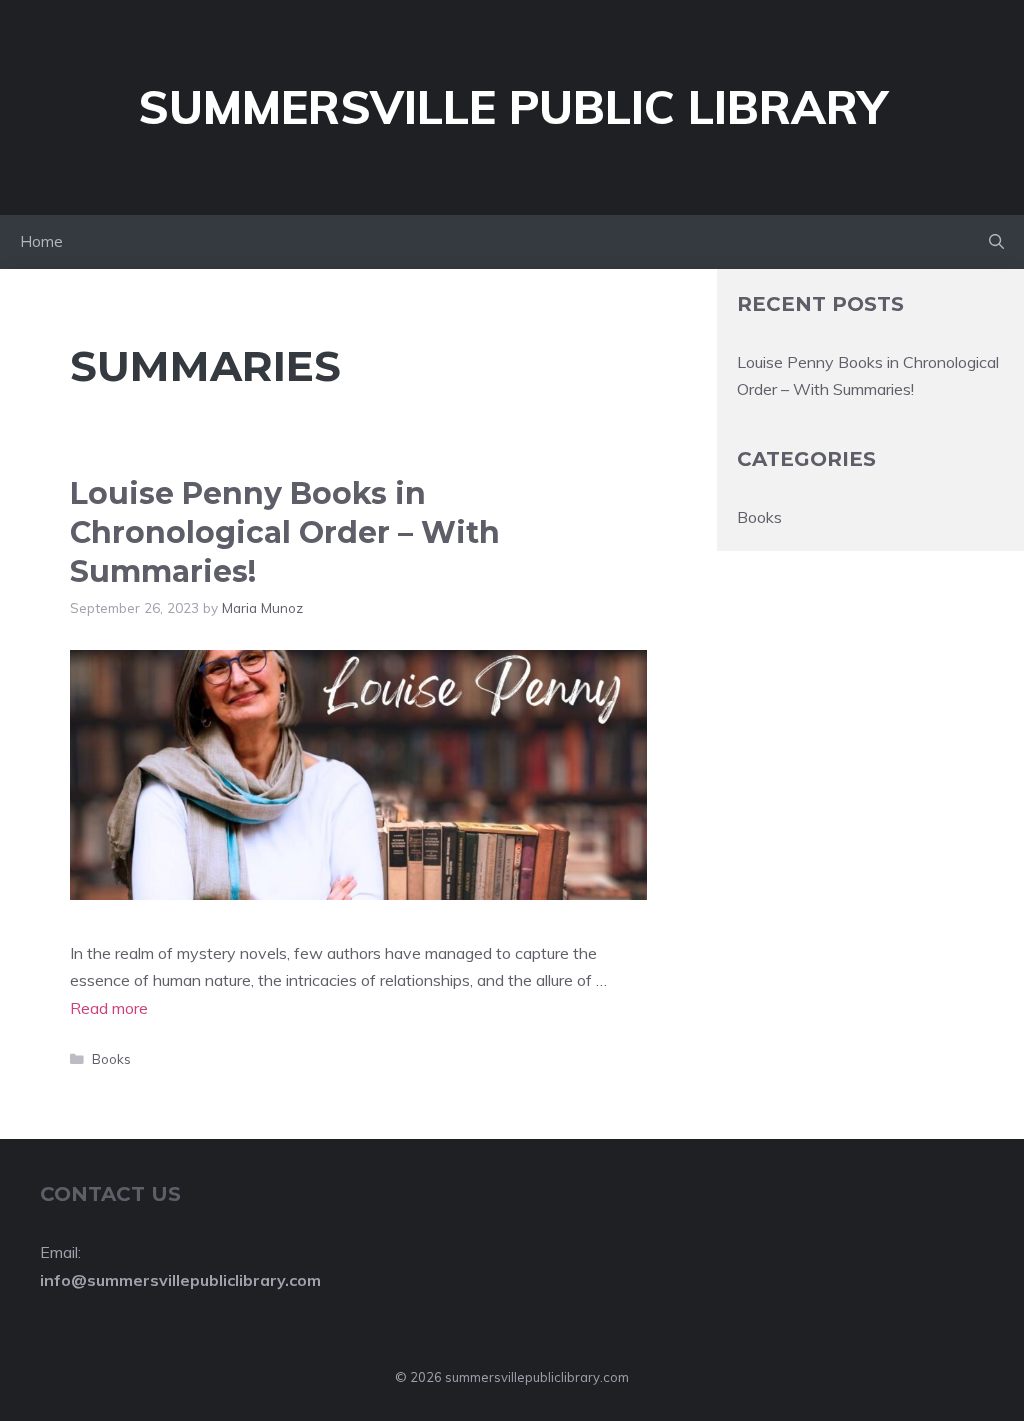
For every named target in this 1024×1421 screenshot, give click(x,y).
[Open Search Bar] (996, 242)
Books (111, 1058)
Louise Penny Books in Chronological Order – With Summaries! (285, 532)
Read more (109, 1008)
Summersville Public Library (512, 107)
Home (41, 241)
